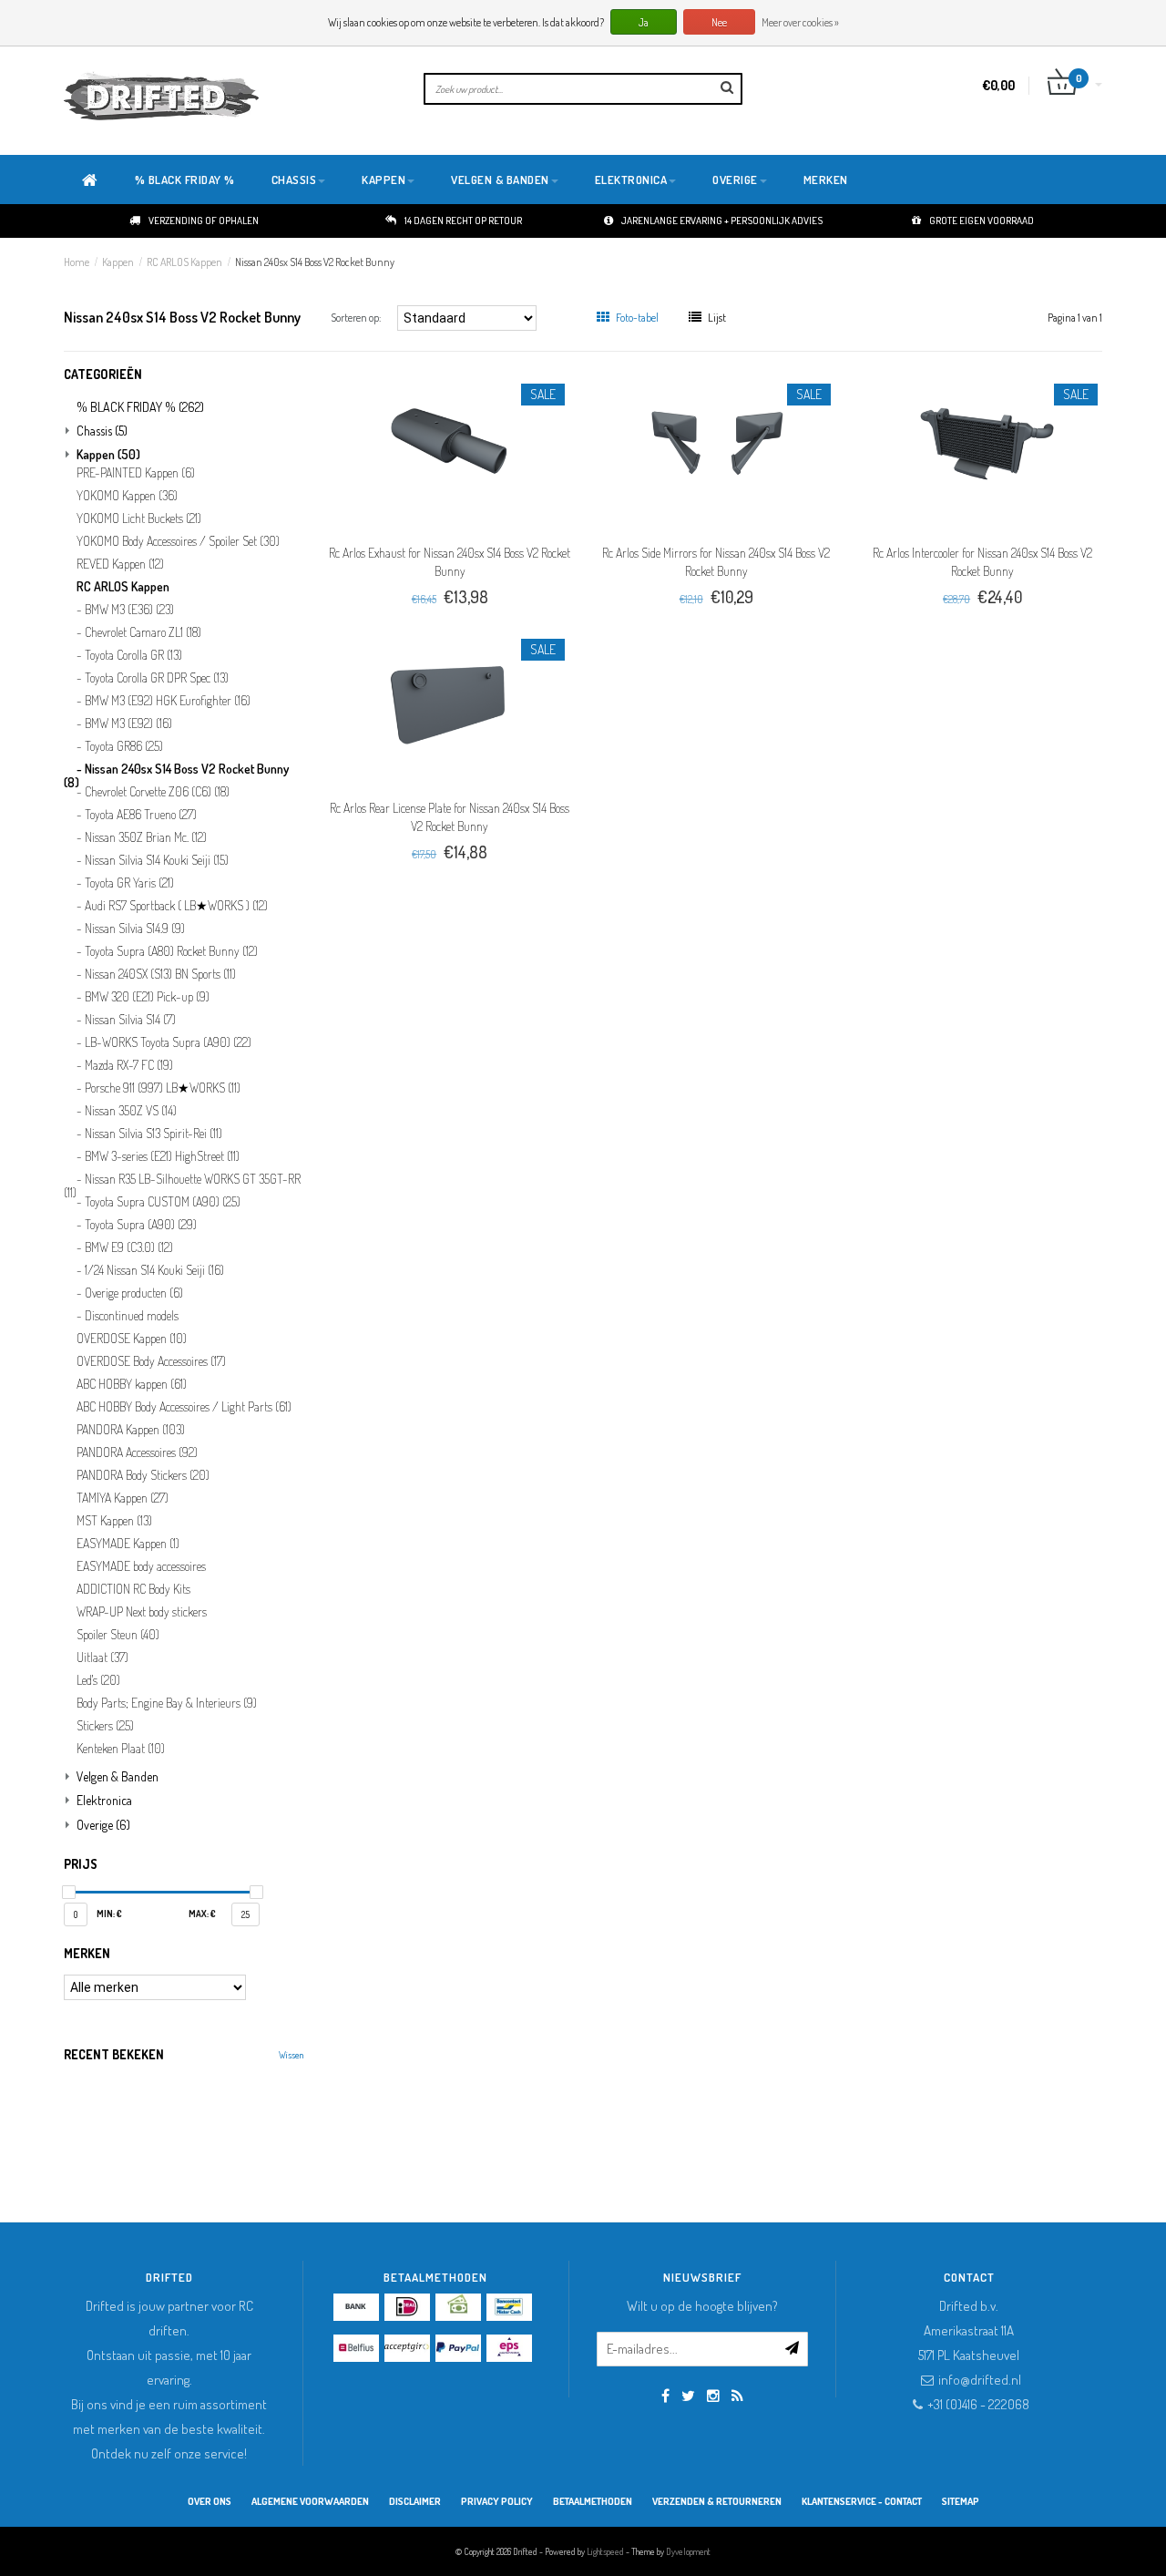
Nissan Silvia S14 (130, 1020)
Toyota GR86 (124, 746)
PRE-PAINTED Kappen (136, 473)
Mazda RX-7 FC (129, 1065)
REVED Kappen (120, 564)
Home (77, 262)
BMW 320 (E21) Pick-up (147, 997)
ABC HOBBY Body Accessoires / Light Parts (184, 1407)
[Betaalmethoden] (356, 2307)
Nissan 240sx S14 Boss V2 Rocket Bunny (315, 262)
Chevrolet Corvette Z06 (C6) (157, 792)
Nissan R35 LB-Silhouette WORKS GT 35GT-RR (182, 1183)
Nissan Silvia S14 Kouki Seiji (157, 860)
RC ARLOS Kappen (184, 262)
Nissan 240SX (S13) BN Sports (160, 974)
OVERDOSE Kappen (132, 1339)
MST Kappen (114, 1521)
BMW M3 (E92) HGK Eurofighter (168, 701)
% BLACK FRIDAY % (185, 180)
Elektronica (631, 180)
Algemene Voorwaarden (310, 2501)
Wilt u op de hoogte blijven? (702, 2306)
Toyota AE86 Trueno (141, 815)
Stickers (105, 1726)
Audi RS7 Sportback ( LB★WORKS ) (176, 906)
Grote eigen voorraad (982, 221)
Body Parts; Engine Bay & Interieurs (167, 1703)
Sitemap (961, 2501)
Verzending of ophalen (204, 221)
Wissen (291, 2055)
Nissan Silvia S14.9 (135, 929)
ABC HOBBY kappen (132, 1384)
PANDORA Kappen (131, 1430)
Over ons (210, 2501)
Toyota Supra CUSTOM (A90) (163, 1202)
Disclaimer (415, 2501)
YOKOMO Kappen (127, 496)
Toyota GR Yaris (129, 883)
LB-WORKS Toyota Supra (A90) (168, 1042)
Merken (826, 180)
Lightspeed (605, 2551)
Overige (735, 180)
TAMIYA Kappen (123, 1498)
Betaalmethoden (593, 2501)
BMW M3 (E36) (129, 610)
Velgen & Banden (500, 180)
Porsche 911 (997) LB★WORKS (163, 1088)
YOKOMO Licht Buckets (139, 518)
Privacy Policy (497, 2501)
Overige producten (134, 1293)
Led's (98, 1680)
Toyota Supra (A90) (141, 1225)
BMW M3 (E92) (128, 724)
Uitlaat (102, 1657)
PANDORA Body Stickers (143, 1475)
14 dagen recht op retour (463, 221)
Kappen (384, 180)
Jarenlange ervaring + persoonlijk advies (722, 221)
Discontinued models (132, 1316)
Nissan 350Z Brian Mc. (146, 837)
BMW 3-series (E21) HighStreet (162, 1156)
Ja (644, 22)
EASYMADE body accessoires (141, 1566)
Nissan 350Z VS (131, 1111)
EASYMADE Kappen (128, 1544)
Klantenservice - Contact (862, 2501)
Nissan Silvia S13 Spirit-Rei (153, 1134)
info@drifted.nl (980, 2380)
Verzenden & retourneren (717, 2501)
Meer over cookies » (800, 22)
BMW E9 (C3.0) (129, 1247)
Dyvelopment (688, 2551)
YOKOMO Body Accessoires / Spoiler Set (178, 541)
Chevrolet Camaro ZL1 (143, 632)
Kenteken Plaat (121, 1749)
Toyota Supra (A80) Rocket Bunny (171, 951)
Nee (719, 22)
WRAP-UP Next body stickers (142, 1612)
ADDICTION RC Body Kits (133, 1589)
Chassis (294, 180)
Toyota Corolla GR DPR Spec (157, 678)
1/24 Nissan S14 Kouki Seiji (154, 1270)
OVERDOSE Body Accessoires (151, 1361)
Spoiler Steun (118, 1635)
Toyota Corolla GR (133, 655)
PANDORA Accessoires (137, 1452)
